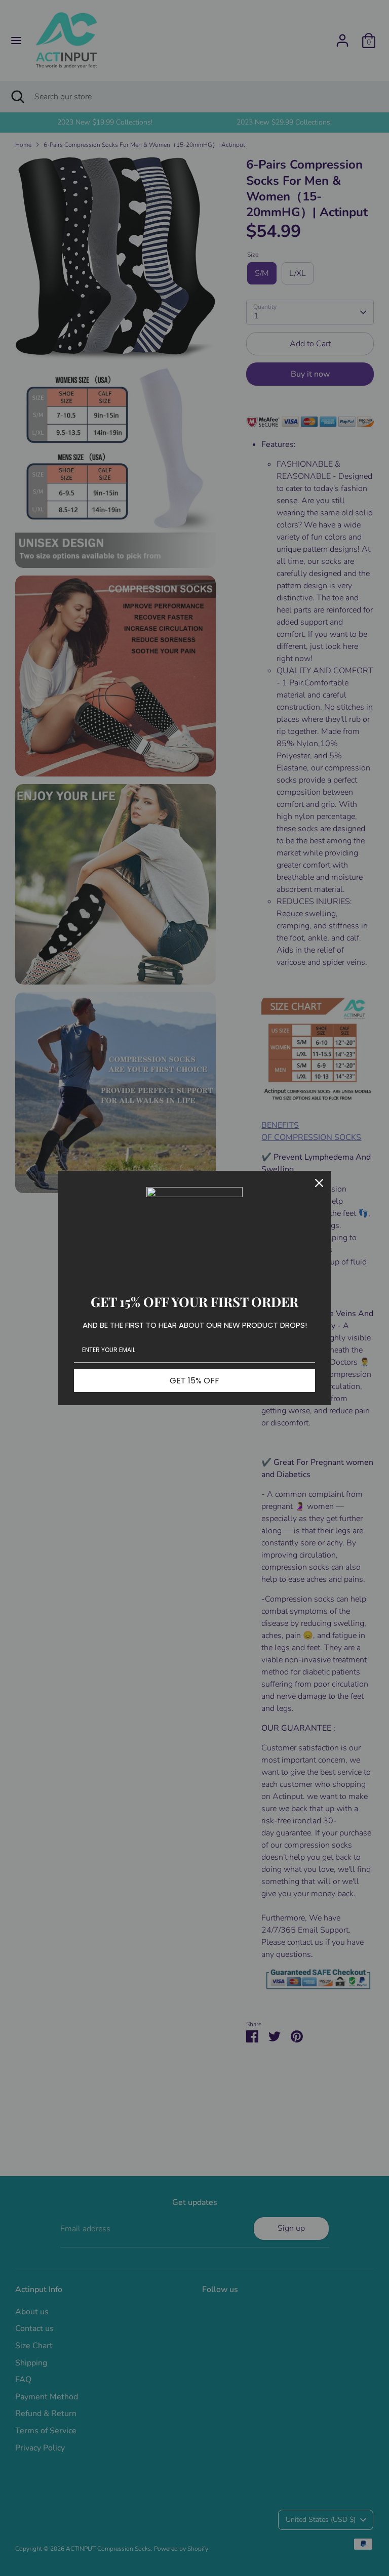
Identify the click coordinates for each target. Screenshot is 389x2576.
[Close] (319, 1183)
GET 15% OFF (194, 1381)
